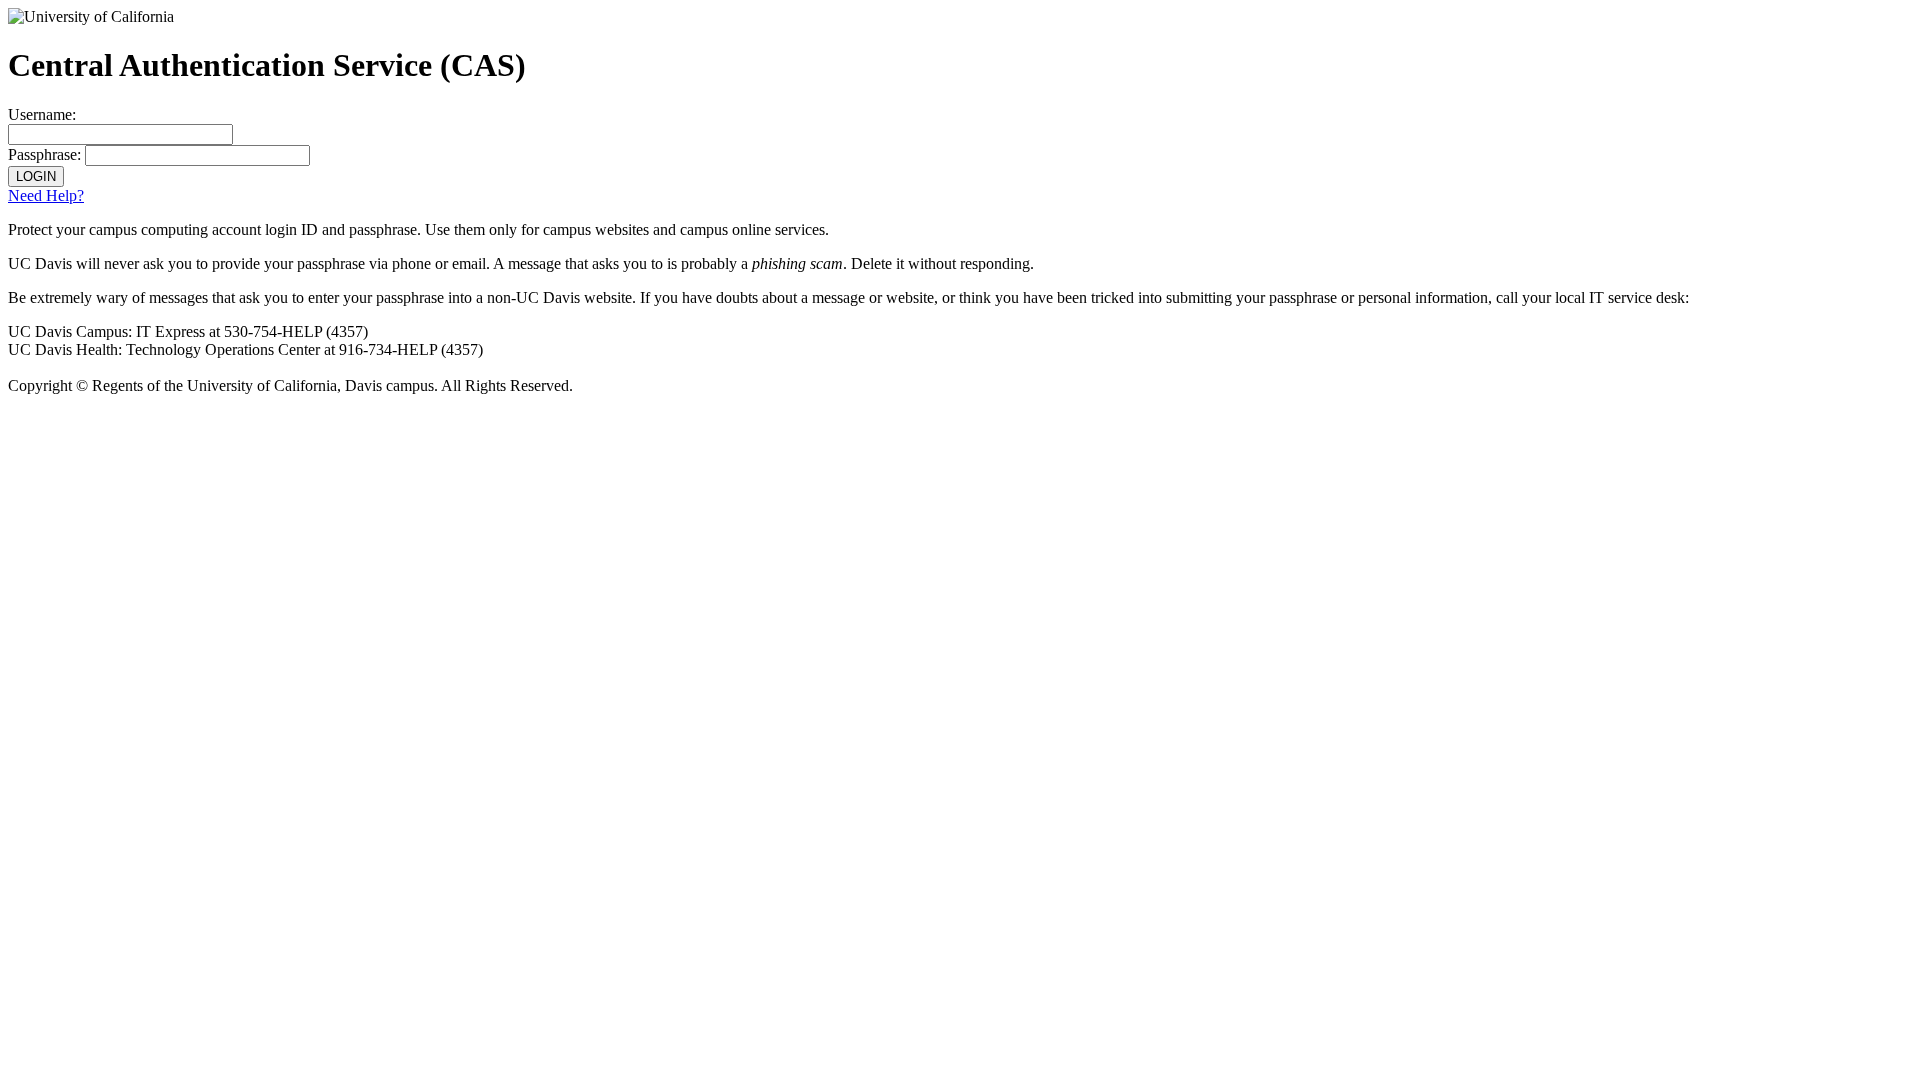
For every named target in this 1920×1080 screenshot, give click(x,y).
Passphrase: (44, 154)
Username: (42, 114)
